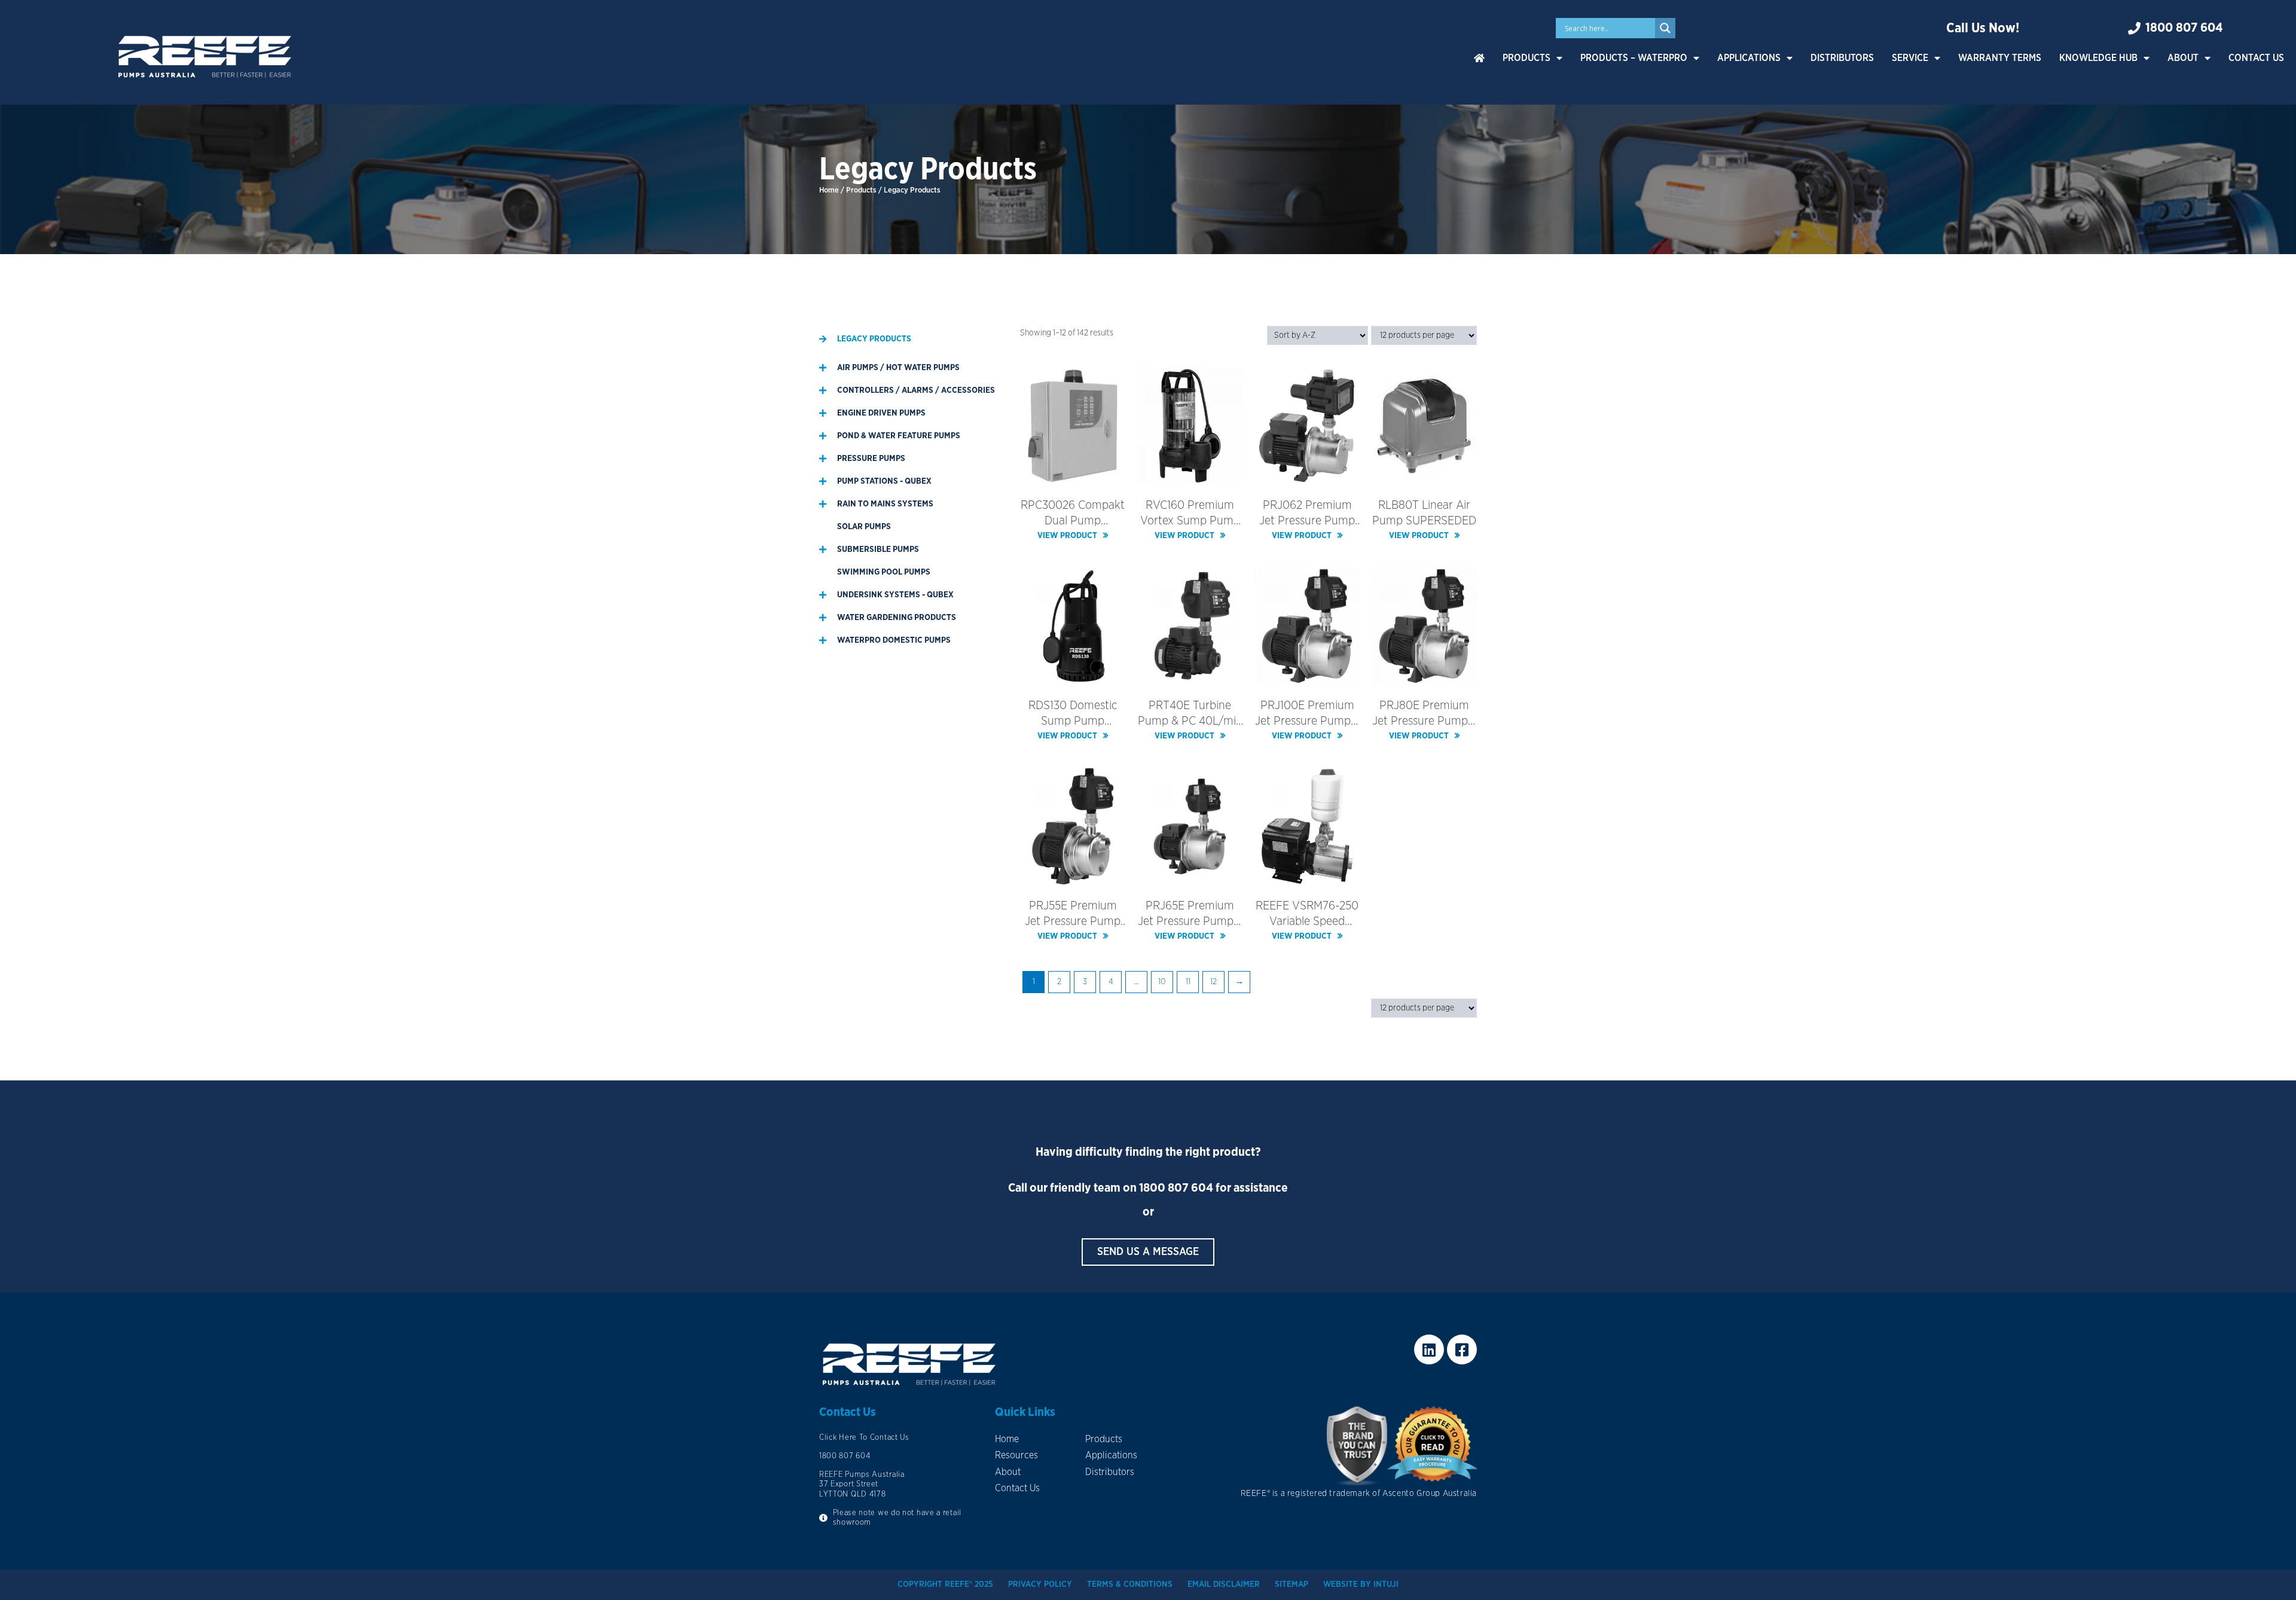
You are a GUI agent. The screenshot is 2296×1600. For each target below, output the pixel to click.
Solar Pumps (864, 527)
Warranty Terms (2000, 58)
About (2183, 58)
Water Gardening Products (897, 618)
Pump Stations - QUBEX (884, 481)
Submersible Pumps (878, 549)
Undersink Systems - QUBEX (895, 595)
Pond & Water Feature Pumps (899, 436)
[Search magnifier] (1665, 28)
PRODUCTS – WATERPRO (1634, 58)
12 (1213, 982)
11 (1188, 982)
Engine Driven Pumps (881, 413)
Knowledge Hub (2098, 58)
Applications (1749, 58)
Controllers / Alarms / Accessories (916, 390)
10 (1162, 982)
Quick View (1073, 476)
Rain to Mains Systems (885, 504)
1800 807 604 (1176, 1188)
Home (829, 190)
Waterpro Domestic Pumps (894, 640)
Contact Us (2256, 58)
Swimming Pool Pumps (884, 572)
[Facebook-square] (1462, 1349)
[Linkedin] (1429, 1349)
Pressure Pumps (871, 459)
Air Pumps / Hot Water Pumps (898, 368)
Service (1910, 58)
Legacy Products (874, 339)
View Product (1067, 536)
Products (1526, 58)
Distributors (1842, 58)
